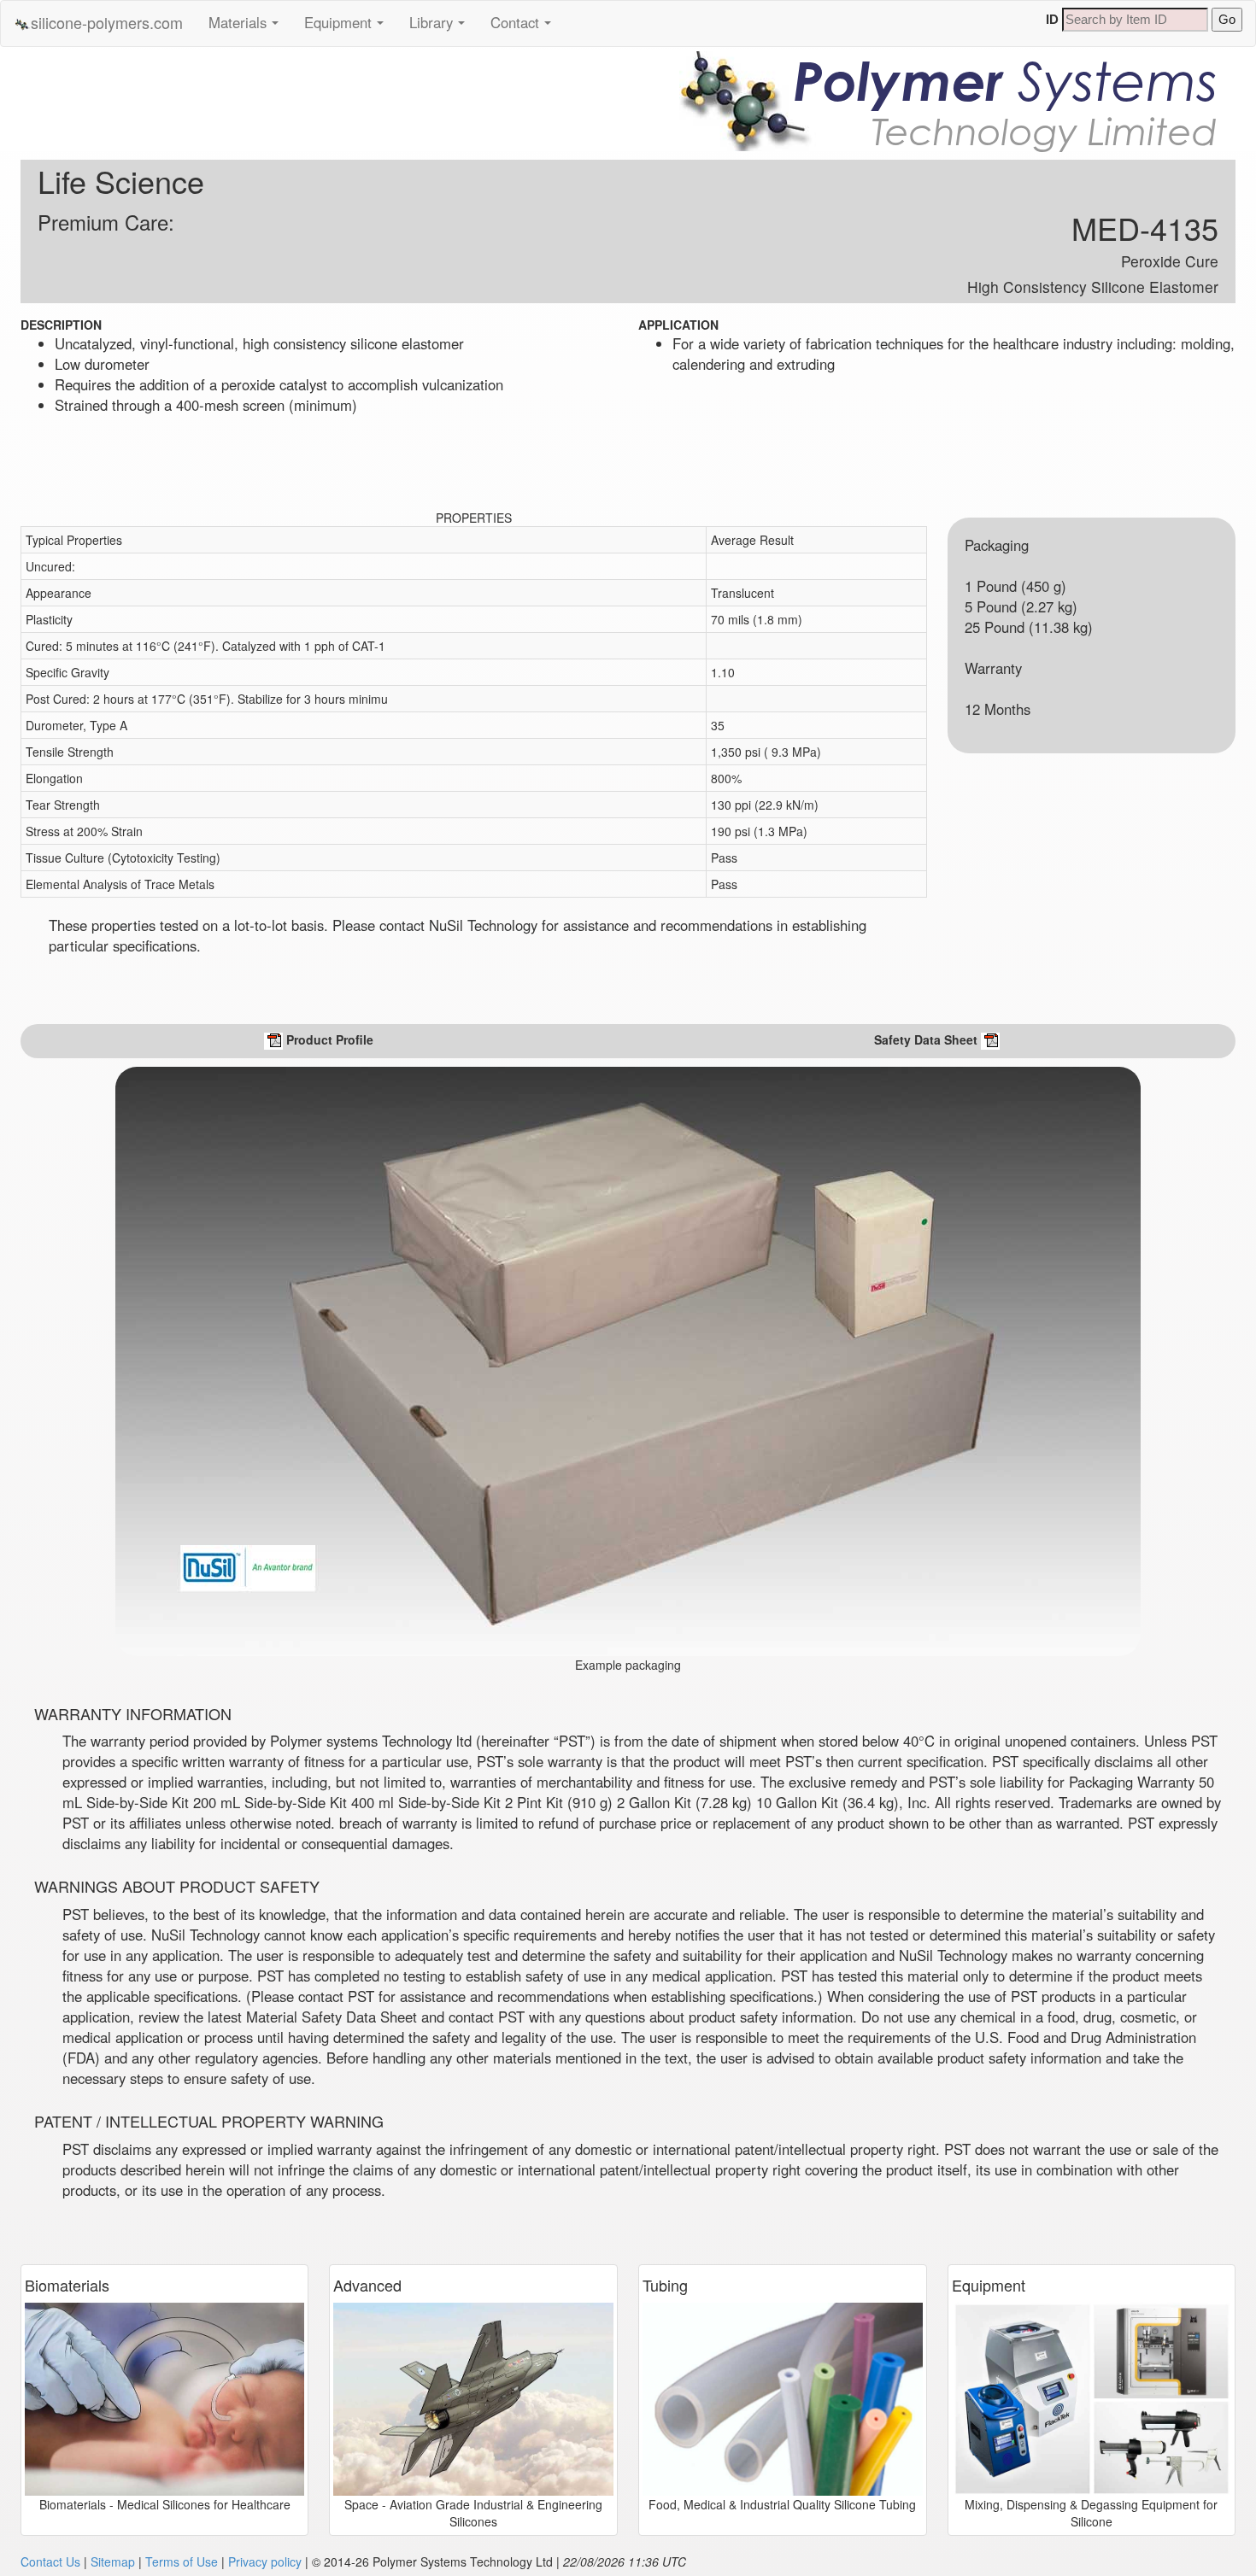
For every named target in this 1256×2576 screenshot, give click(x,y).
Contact (525, 28)
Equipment (349, 28)
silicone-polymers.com (107, 22)
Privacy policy (265, 2561)
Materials (248, 28)
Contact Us (50, 2561)
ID (1052, 19)
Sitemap (113, 2561)
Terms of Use (182, 2561)
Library (442, 28)
